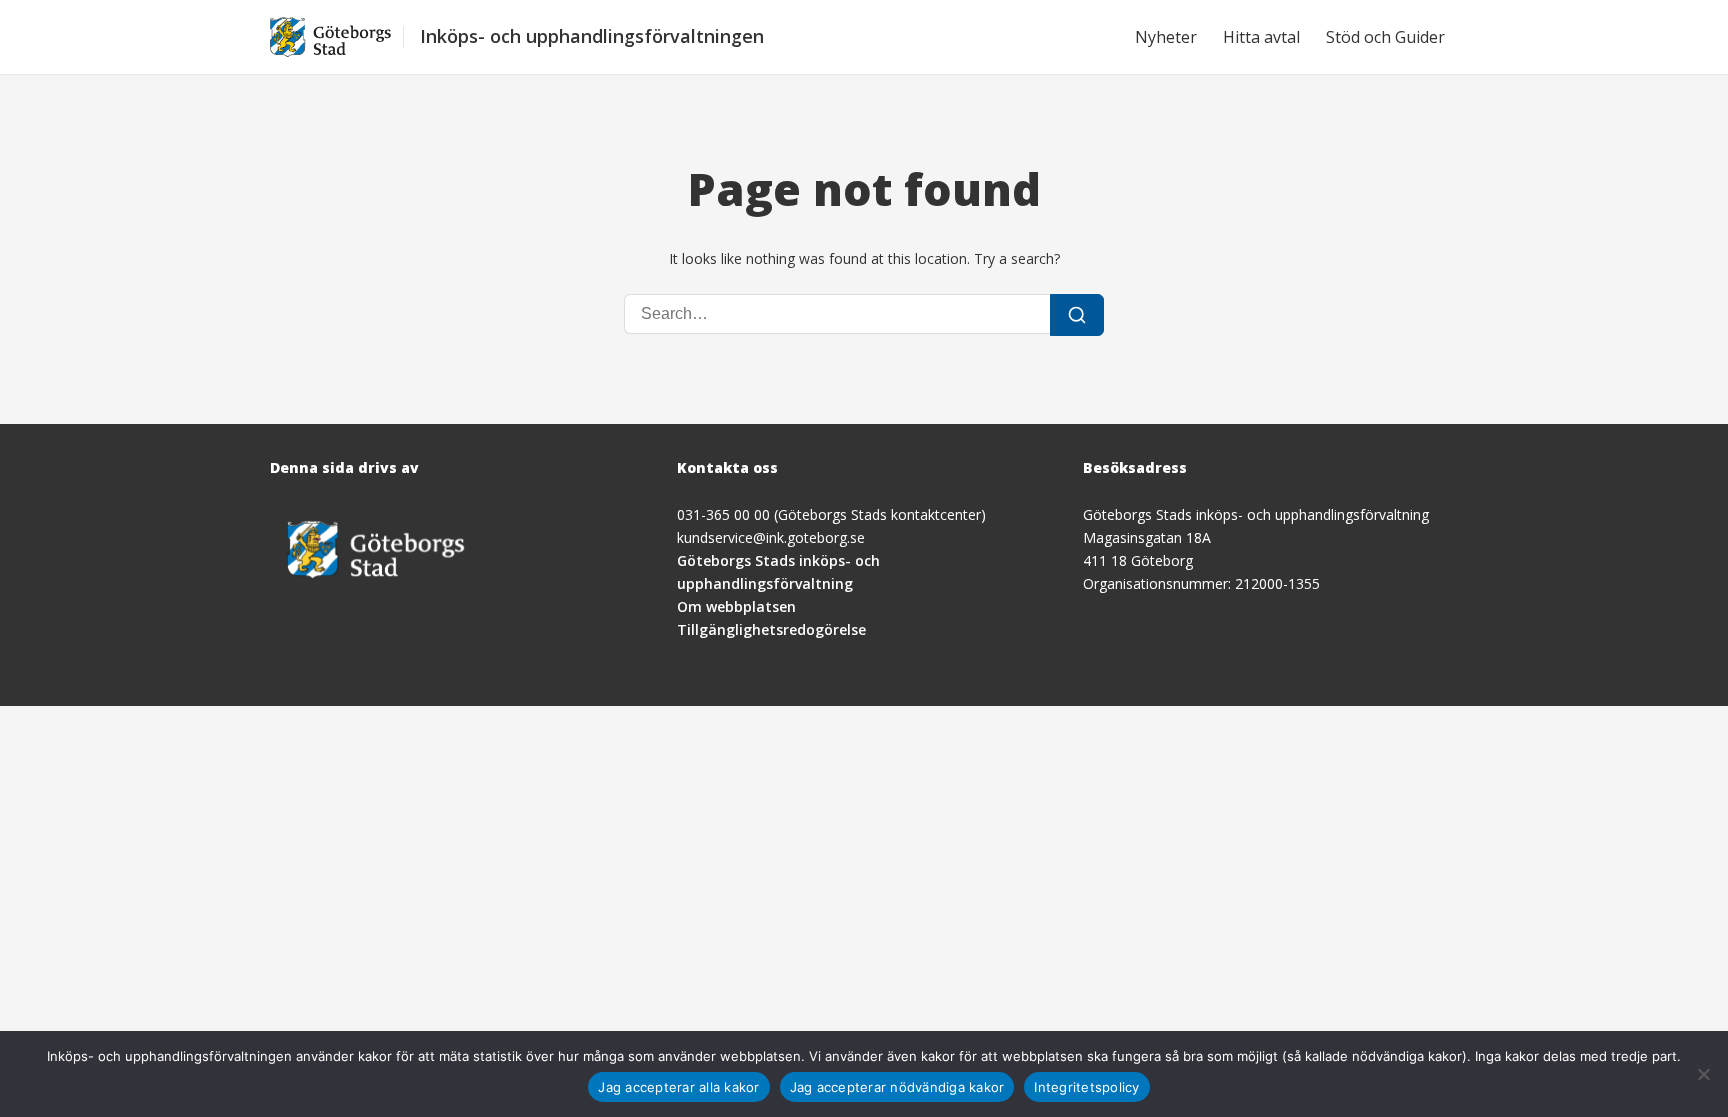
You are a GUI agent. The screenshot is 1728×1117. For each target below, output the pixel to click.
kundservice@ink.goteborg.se (771, 537)
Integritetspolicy (1086, 1087)
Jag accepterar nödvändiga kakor (897, 1087)
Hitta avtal (1261, 37)
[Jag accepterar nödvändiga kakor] (1703, 1074)
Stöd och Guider (1385, 37)
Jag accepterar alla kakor (678, 1087)
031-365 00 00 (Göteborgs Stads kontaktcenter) (831, 514)
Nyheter (1166, 37)
